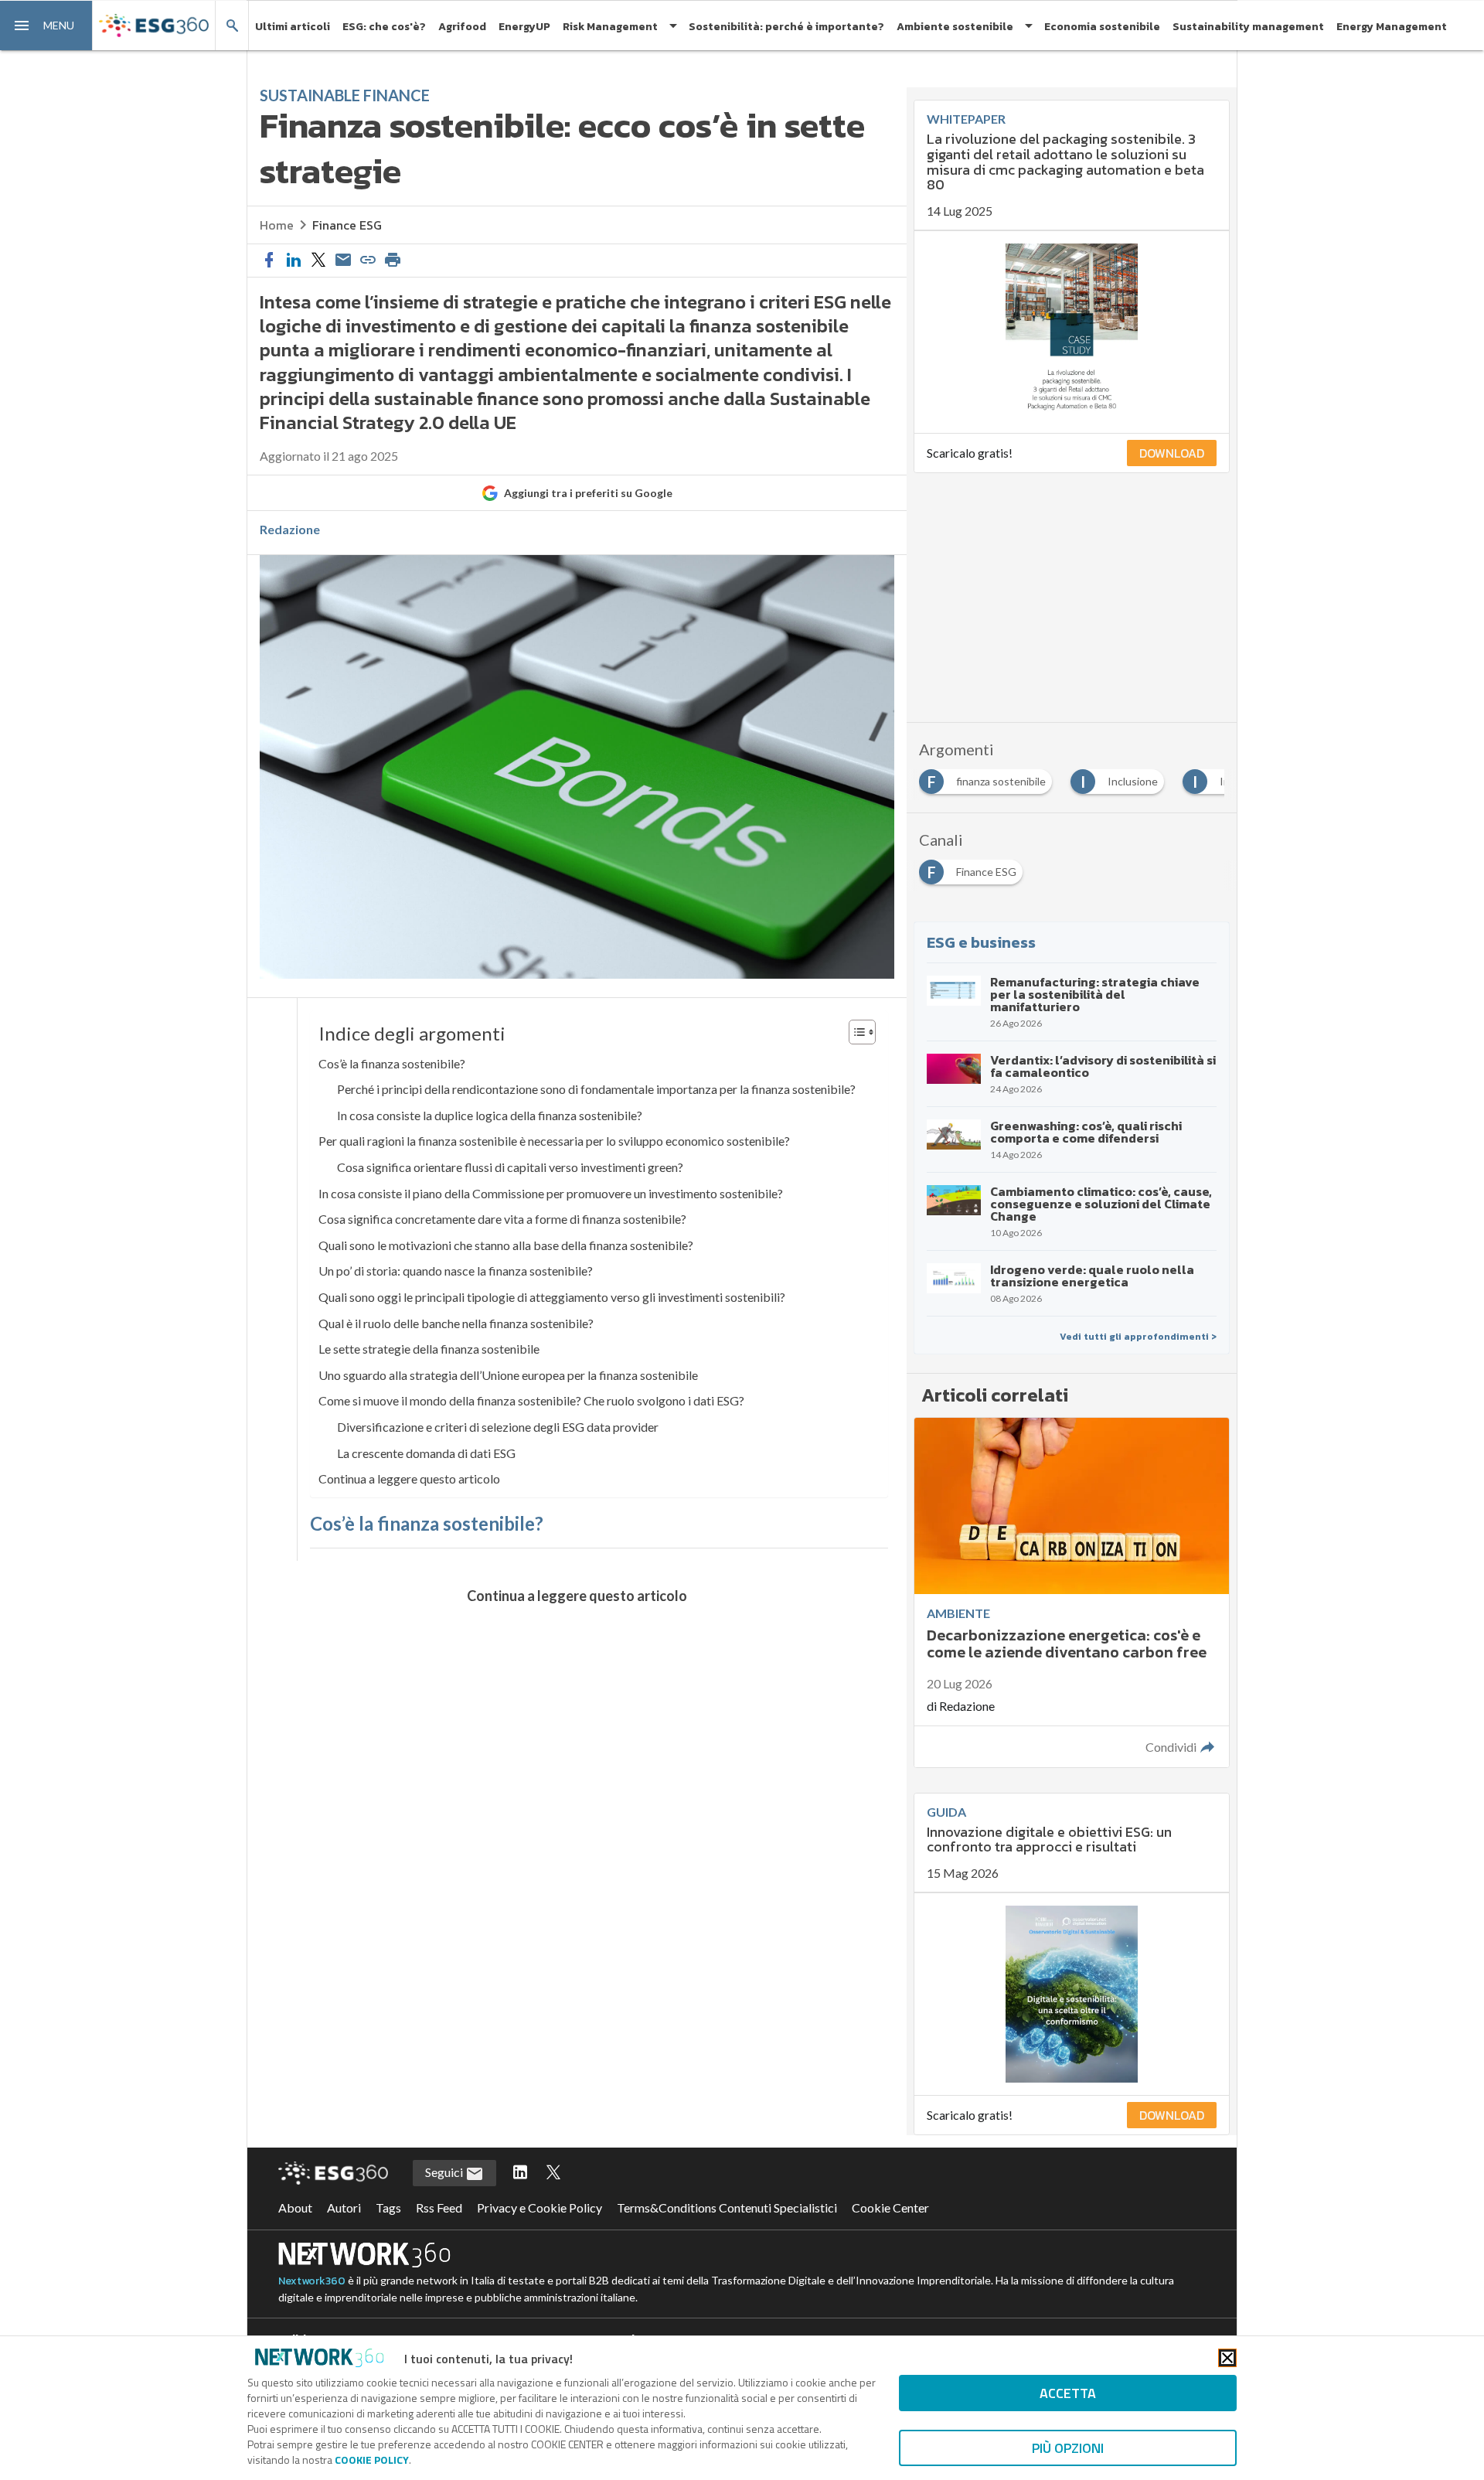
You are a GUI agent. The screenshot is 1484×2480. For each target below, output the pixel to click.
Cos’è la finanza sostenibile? (392, 1063)
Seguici (445, 2172)
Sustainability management (1248, 27)
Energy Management (1392, 27)
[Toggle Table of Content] (854, 1032)
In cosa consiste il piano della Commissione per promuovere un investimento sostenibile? (551, 1193)
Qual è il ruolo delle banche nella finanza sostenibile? (456, 1323)
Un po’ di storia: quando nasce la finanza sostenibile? (456, 1271)
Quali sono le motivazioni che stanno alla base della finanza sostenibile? (506, 1245)
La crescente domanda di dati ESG (426, 1453)
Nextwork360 (312, 2281)
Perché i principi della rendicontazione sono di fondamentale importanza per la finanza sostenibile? (596, 1089)
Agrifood (462, 27)
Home (277, 225)
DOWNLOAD (1172, 453)
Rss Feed (439, 2207)
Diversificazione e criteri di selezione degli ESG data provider (498, 1427)
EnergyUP (524, 27)
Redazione (290, 530)
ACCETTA (1068, 2393)
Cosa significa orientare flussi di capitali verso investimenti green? (510, 1167)
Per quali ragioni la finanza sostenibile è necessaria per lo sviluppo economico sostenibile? (554, 1141)
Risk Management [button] (610, 27)
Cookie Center (890, 2207)
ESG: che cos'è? (384, 27)
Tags (388, 2207)
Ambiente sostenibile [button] (955, 27)
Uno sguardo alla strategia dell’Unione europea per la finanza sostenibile (508, 1375)
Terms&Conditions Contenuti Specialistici (727, 2207)
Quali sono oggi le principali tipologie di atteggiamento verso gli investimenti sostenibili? (552, 1297)
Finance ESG (347, 225)
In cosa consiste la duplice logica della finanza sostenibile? (490, 1115)
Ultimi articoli (293, 27)
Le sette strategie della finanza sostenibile (429, 1349)
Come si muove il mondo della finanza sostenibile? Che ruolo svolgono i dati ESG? (531, 1400)
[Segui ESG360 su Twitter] (553, 2173)
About (295, 2207)
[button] (46, 26)
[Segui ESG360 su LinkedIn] (520, 2173)
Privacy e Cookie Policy (539, 2207)
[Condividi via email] (343, 261)
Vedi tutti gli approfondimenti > (1138, 1337)
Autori (344, 2207)
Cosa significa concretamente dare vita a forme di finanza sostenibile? (502, 1219)
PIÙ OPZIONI (1068, 2448)
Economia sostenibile (1102, 27)
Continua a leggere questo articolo (409, 1478)
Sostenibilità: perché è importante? (786, 27)
